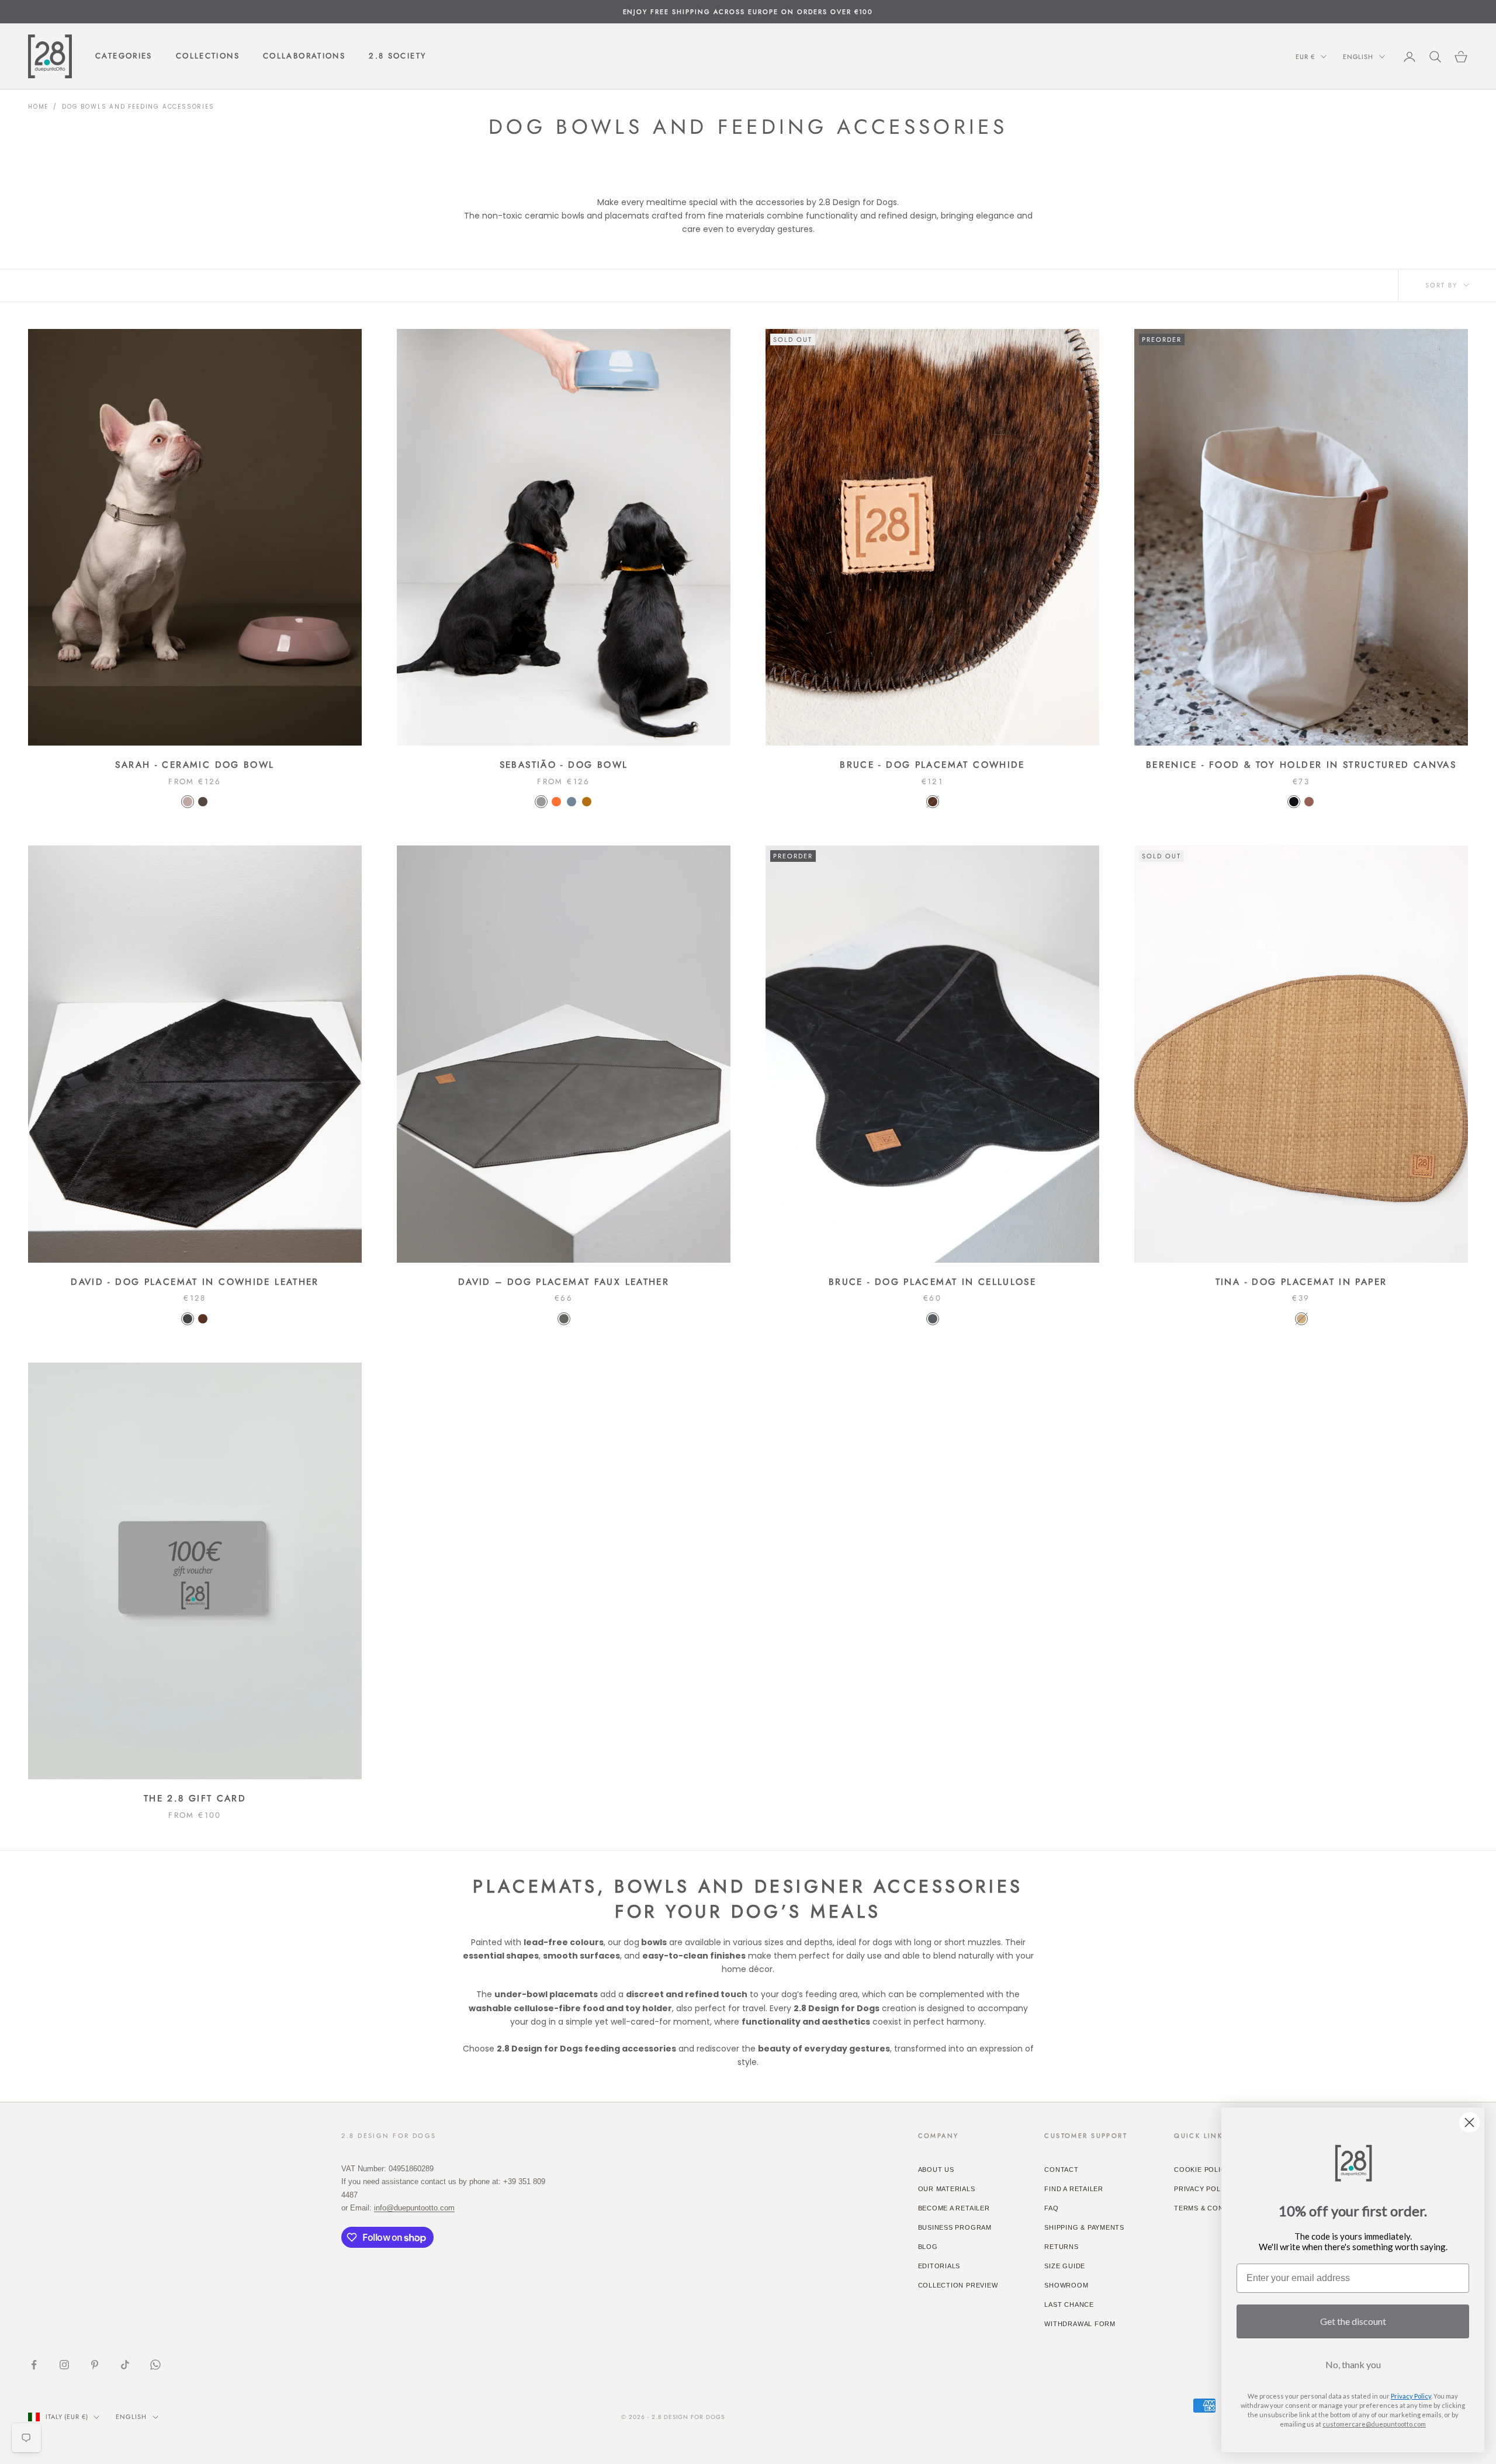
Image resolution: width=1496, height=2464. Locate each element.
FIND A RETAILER (1074, 2189)
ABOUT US (936, 2170)
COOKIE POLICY (1202, 2170)
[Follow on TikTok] (125, 2365)
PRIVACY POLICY (1203, 2189)
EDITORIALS (939, 2266)
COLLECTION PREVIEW (958, 2285)
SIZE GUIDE (1065, 2266)
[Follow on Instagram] (64, 2365)
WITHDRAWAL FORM (1080, 2324)
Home (38, 107)
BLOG (928, 2247)
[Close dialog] (1469, 2122)
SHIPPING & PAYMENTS (1084, 2227)
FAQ (1051, 2208)
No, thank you (1353, 2364)
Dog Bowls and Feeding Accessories (138, 107)
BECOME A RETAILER (954, 2208)
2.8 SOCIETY (397, 56)
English (1358, 57)
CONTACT (1061, 2170)
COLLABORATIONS (304, 56)
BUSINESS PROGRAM (955, 2227)
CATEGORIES (124, 56)
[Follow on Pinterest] (95, 2365)
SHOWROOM (1066, 2285)
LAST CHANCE (1069, 2304)
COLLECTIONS (208, 56)
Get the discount (1353, 2321)
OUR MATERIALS (947, 2189)
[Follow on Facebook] (34, 2365)
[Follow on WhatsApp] (155, 2365)
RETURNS (1061, 2247)
